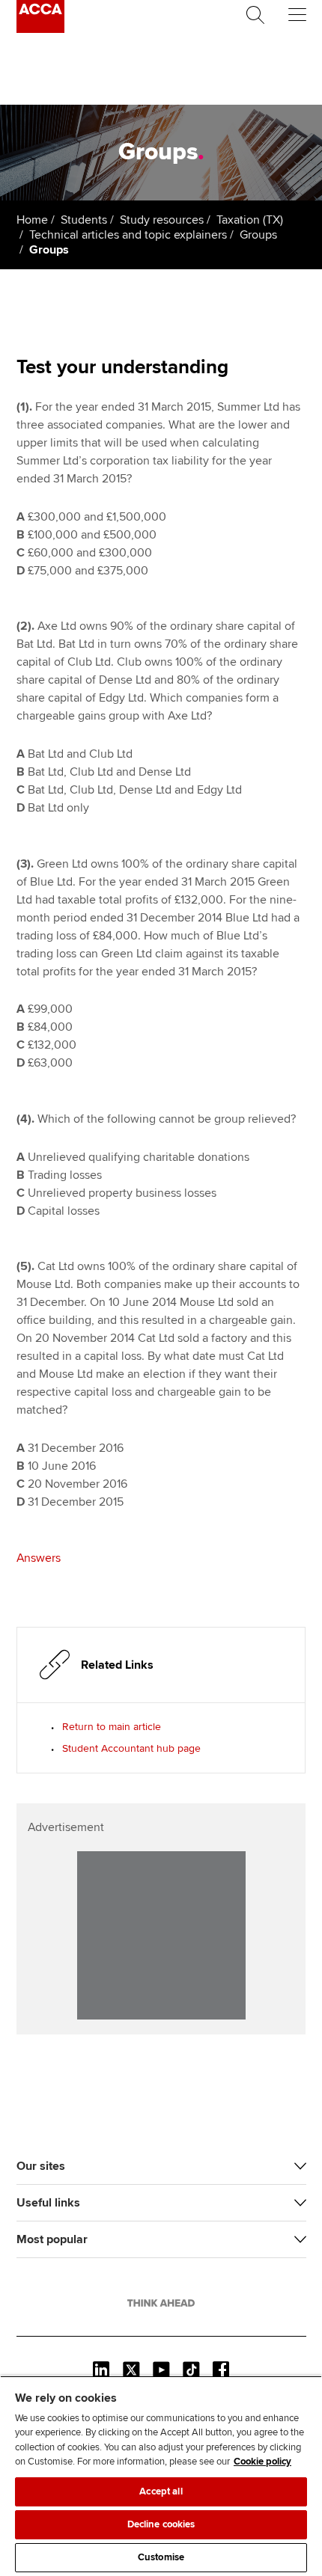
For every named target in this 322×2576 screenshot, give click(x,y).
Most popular (52, 2239)
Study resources (162, 220)
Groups (258, 235)
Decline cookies (161, 2524)
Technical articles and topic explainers (128, 235)
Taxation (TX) (250, 220)
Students (84, 220)
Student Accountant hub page (131, 1748)
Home (32, 220)
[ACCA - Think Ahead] (40, 29)
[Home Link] (161, 2303)
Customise (161, 2557)
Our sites (41, 2166)
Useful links (48, 2203)
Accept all (161, 2491)
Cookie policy (262, 2462)
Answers (39, 1558)
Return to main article (112, 1727)
